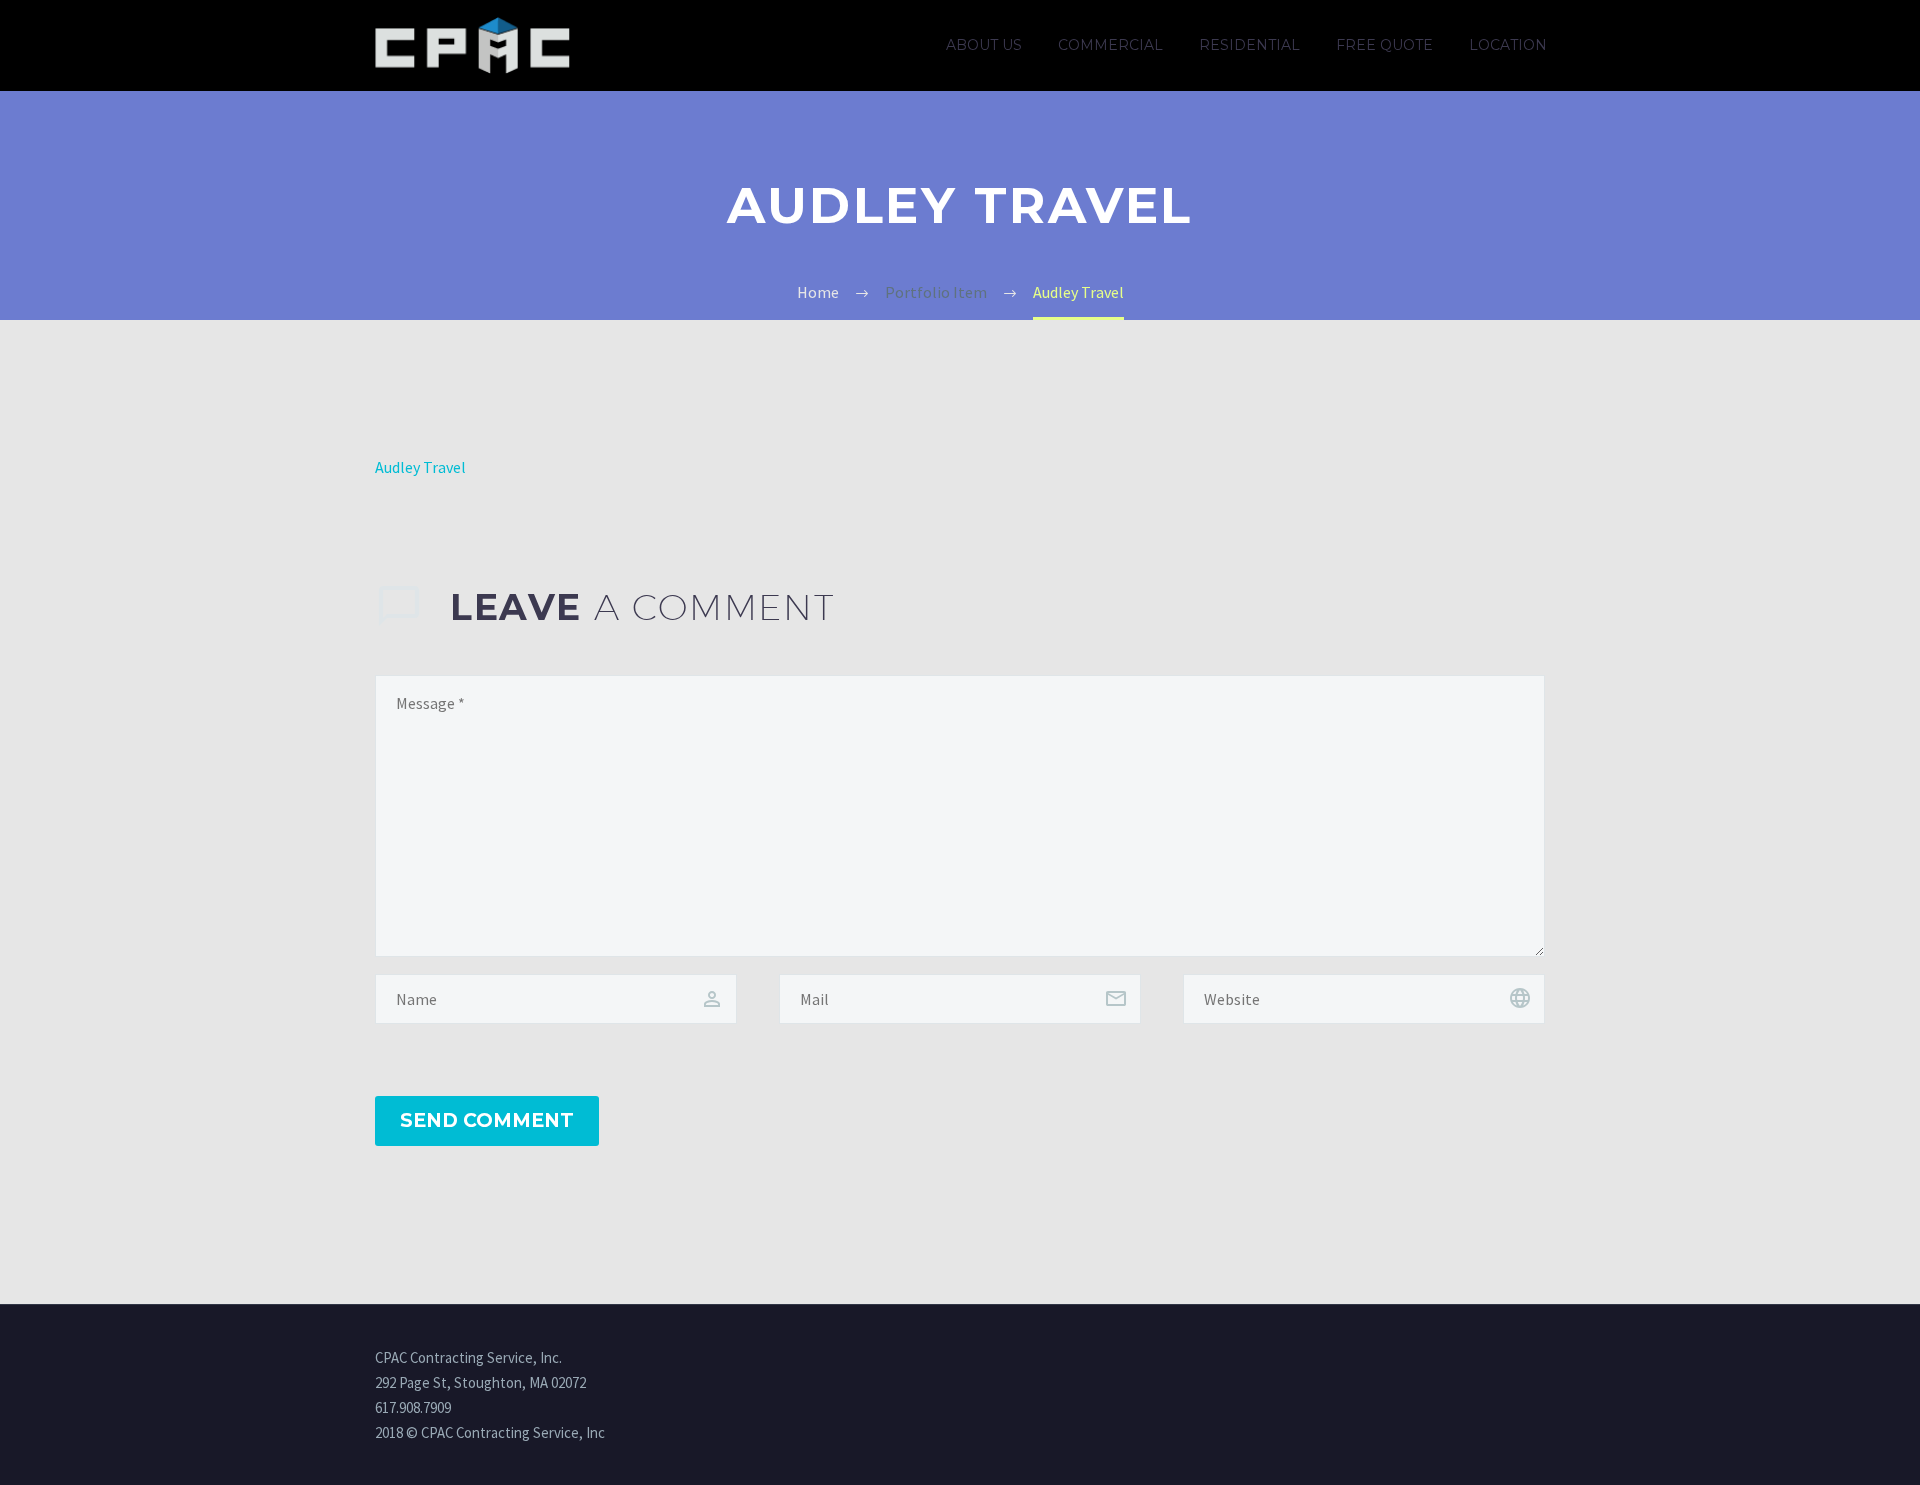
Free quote (1384, 45)
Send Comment (487, 1120)
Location (1508, 45)
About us (984, 45)
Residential (1249, 45)
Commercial (1110, 45)
